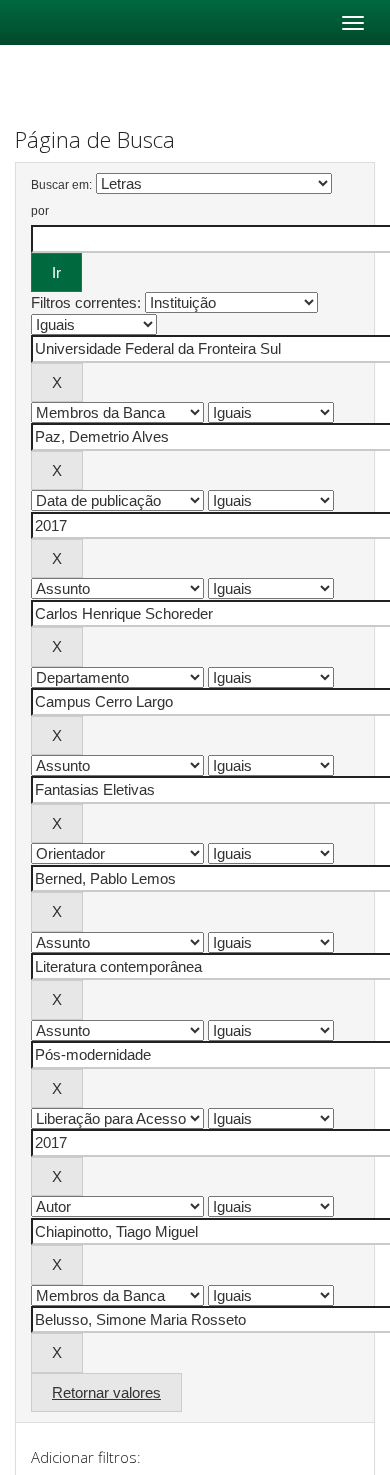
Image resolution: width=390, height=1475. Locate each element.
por (40, 211)
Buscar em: (61, 185)
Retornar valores (106, 1392)
